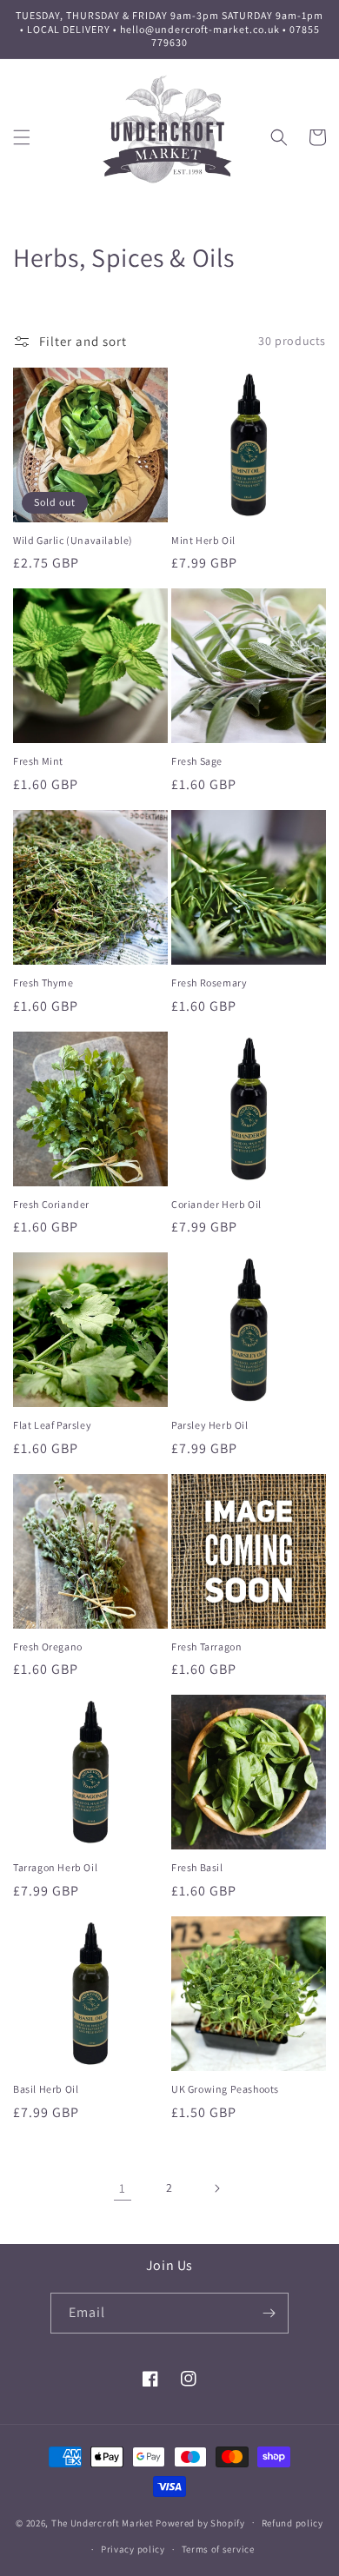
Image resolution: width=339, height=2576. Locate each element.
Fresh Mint (38, 761)
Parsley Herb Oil (210, 1425)
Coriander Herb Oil (216, 1204)
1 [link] (123, 2188)
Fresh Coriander (51, 1204)
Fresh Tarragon (206, 1647)
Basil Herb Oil (46, 2089)
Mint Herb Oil (203, 540)
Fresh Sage (197, 761)
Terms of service (218, 2549)
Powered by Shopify (200, 2522)
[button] (22, 137)
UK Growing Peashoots (225, 2089)
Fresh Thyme (43, 983)
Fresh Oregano (48, 1647)
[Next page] (216, 2188)
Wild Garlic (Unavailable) (73, 540)
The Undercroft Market (103, 2522)
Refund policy (292, 2523)
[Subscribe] (269, 2313)
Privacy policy (133, 2549)
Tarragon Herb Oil (55, 1867)
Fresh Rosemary (209, 983)
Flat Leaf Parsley (52, 1425)
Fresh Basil (197, 1867)
